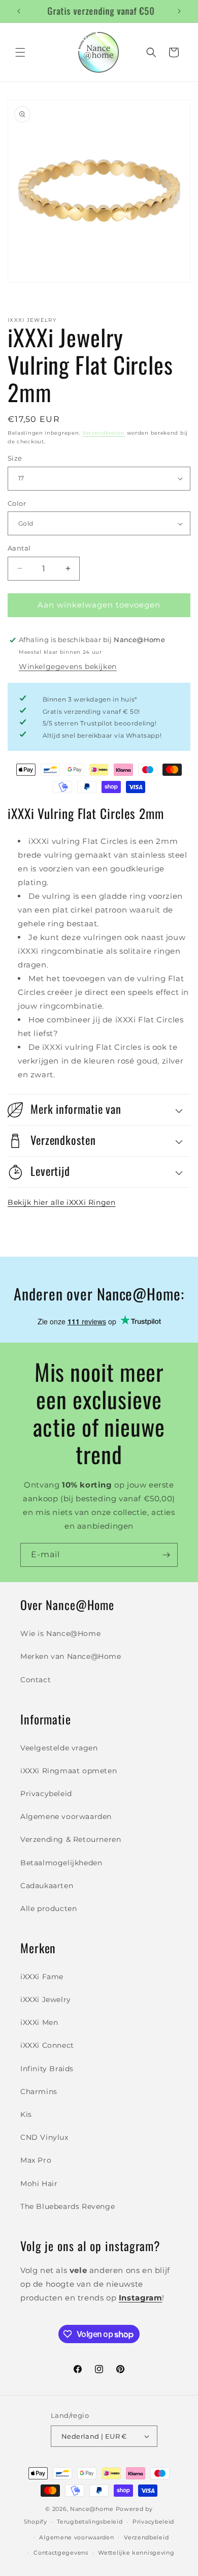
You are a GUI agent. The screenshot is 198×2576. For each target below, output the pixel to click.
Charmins (39, 2092)
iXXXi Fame (42, 1977)
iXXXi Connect (47, 2045)
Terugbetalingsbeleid (90, 2522)
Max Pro (36, 2160)
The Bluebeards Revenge (68, 2206)
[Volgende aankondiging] (179, 11)
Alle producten (48, 1908)
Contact (36, 1680)
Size (15, 458)
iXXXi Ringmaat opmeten (69, 1771)
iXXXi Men (39, 2022)
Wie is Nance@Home (60, 1633)
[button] (20, 52)
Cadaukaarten (47, 1886)
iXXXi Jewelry (46, 1999)
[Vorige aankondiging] (19, 11)
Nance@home (92, 2509)
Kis (26, 2114)
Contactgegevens (61, 2553)
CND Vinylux (44, 2137)
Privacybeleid (46, 1794)
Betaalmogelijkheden (61, 1863)
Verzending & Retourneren (71, 1839)
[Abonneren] (166, 1555)
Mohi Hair (39, 2184)
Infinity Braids (47, 2069)
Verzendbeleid (146, 2537)
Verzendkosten (104, 433)
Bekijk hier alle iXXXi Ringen (61, 1202)
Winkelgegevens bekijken (68, 666)
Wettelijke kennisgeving (136, 2553)
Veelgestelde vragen (59, 1748)
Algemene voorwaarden (66, 1816)
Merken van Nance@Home (71, 1656)
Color (17, 503)
